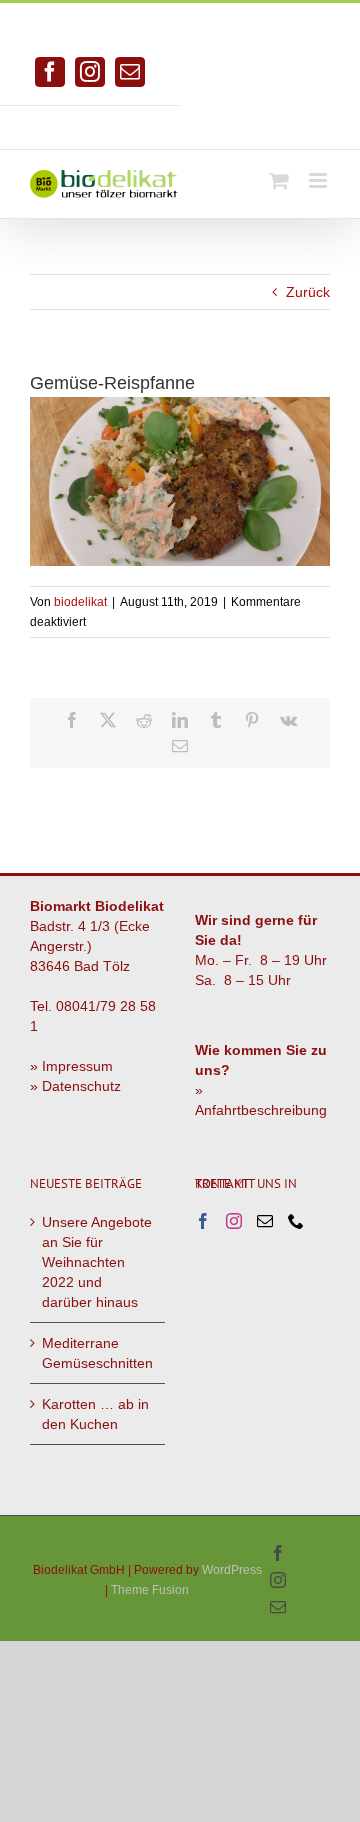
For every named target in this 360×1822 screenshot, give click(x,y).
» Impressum (71, 1066)
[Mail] (265, 1221)
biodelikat (80, 602)
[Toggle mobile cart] (279, 180)
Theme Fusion (150, 1590)
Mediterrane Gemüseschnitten (97, 1353)
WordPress (232, 1570)
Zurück (308, 292)
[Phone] (296, 1221)
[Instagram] (234, 1221)
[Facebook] (203, 1221)
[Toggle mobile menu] (319, 180)
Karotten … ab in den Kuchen (95, 1414)
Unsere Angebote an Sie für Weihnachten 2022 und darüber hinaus (97, 1262)
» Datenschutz (75, 1086)
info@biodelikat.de (270, 120)
